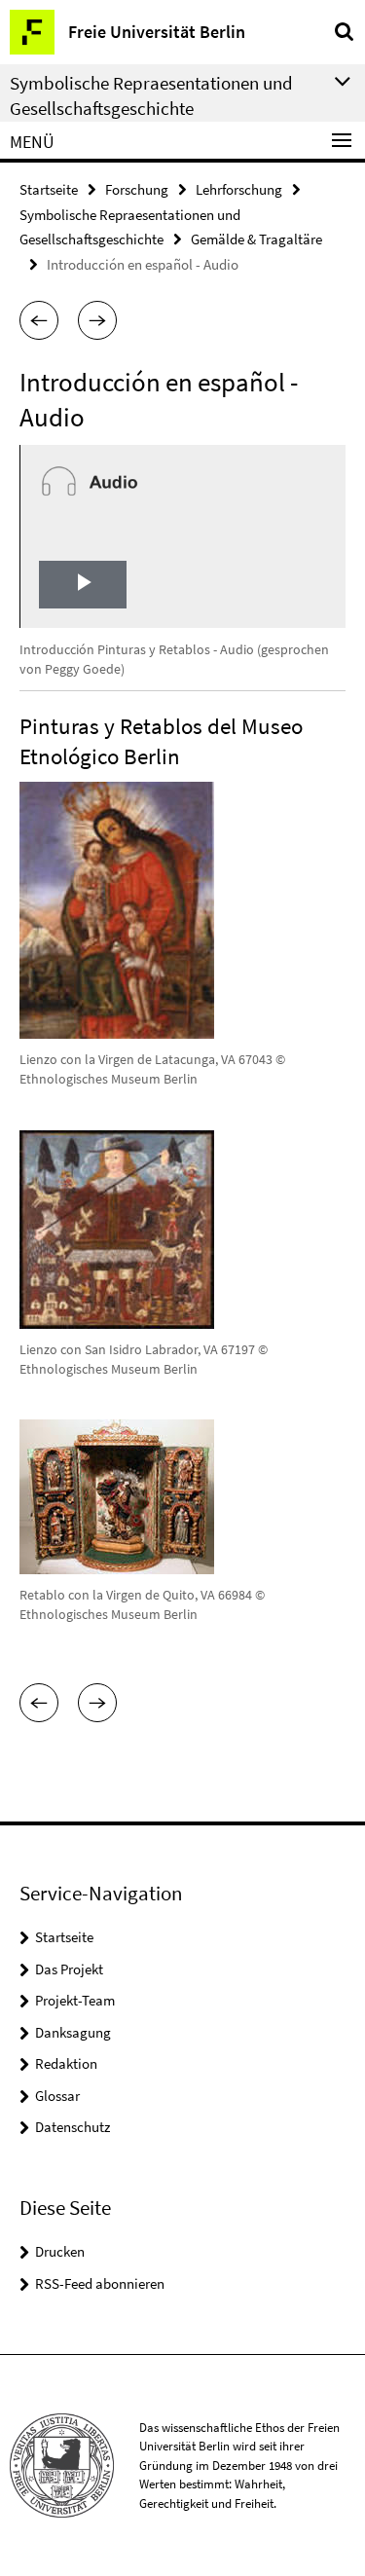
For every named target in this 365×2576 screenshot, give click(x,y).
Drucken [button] (60, 2251)
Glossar (57, 2096)
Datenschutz (73, 2127)
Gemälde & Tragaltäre (256, 239)
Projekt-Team (75, 2000)
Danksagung (73, 2032)
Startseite (49, 189)
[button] (39, 320)
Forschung (137, 189)
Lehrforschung (239, 189)
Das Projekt (69, 1969)
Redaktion (66, 2063)
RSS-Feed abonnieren (100, 2283)
